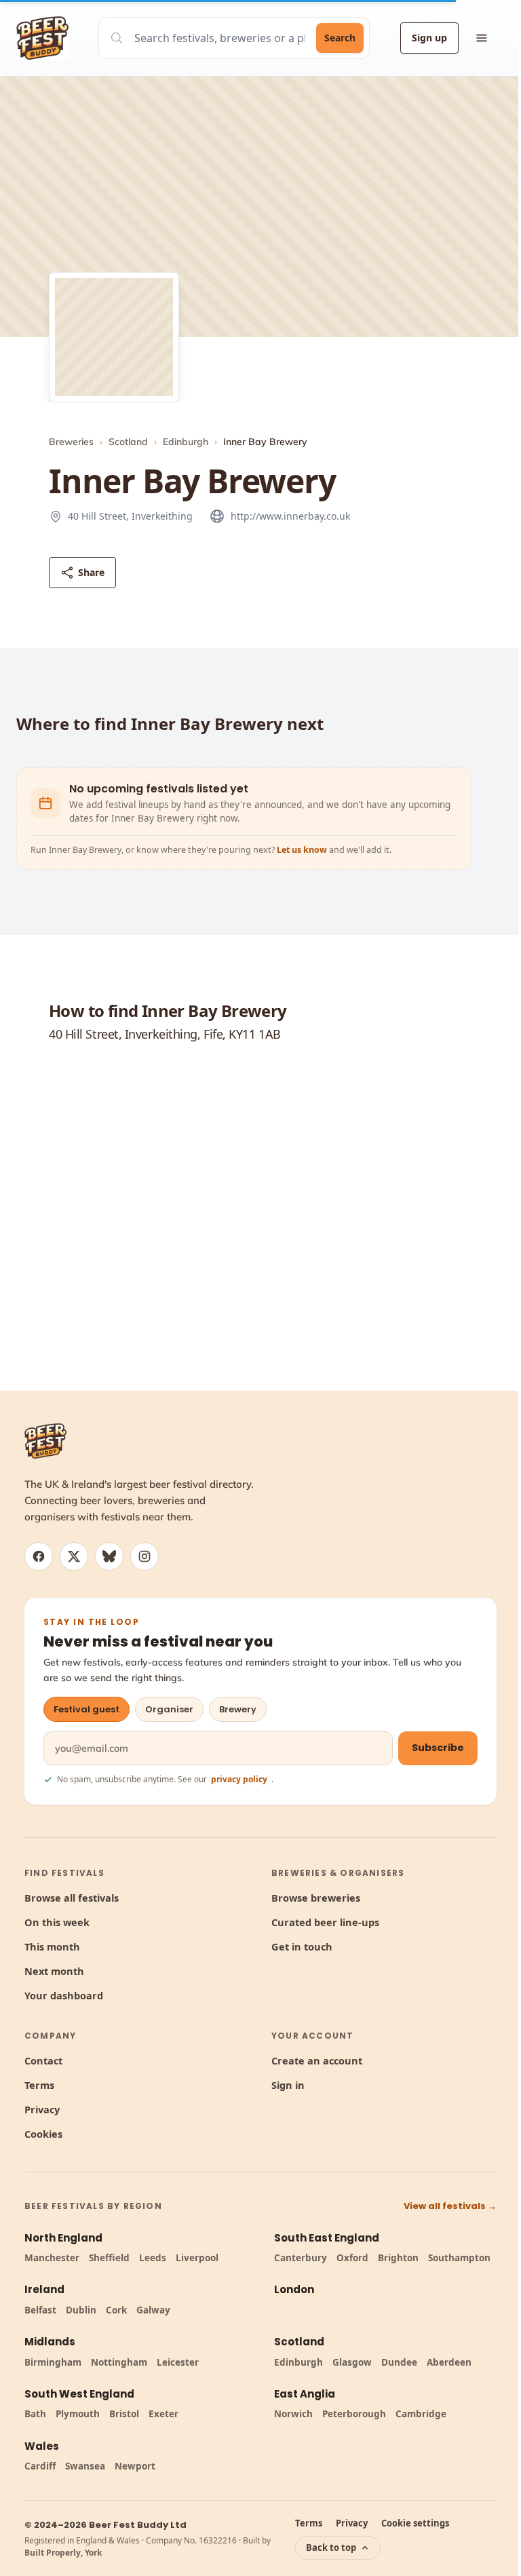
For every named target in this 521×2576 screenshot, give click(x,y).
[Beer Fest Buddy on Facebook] (39, 1556)
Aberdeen (449, 2362)
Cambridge (421, 2414)
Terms (39, 2085)
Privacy (42, 2109)
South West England (79, 2394)
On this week (57, 1922)
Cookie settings (415, 2523)
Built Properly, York (63, 2553)
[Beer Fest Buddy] (45, 1441)
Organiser (169, 1709)
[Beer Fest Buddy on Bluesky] (109, 1556)
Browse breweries (316, 1898)
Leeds (153, 2258)
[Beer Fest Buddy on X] (74, 1556)
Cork (116, 2310)
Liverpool (197, 2258)
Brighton (398, 2258)
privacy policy (239, 1779)
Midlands (50, 2342)
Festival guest (86, 1709)
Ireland (44, 2289)
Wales (42, 2446)
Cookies (43, 2134)
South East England (327, 2238)
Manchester (52, 2258)
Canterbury (301, 2258)
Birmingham (53, 2362)
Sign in (288, 2085)
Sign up (429, 38)
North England (63, 2238)
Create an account (317, 2060)
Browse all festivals (72, 1898)
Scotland (128, 442)
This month (52, 1946)
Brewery (238, 1709)
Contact (43, 2060)
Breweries (71, 442)
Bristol (124, 2414)
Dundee (399, 2362)
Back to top (331, 2548)
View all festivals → (450, 2206)
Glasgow (352, 2362)
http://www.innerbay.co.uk (290, 516)
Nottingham (119, 2362)
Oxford (352, 2258)
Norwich (293, 2414)
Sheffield (109, 2258)
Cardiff (40, 2466)
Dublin (81, 2310)
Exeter (163, 2414)
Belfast (40, 2310)
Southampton (459, 2258)
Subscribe (438, 1748)
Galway (153, 2310)
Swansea (85, 2466)
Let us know (303, 850)
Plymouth (78, 2414)
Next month (54, 1971)
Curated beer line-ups (325, 1922)
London (294, 2289)
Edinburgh (186, 442)
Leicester (178, 2362)
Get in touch (302, 1946)
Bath (35, 2414)
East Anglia (305, 2394)
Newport (135, 2466)
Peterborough (354, 2414)
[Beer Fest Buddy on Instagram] (144, 1556)
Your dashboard (64, 1995)
